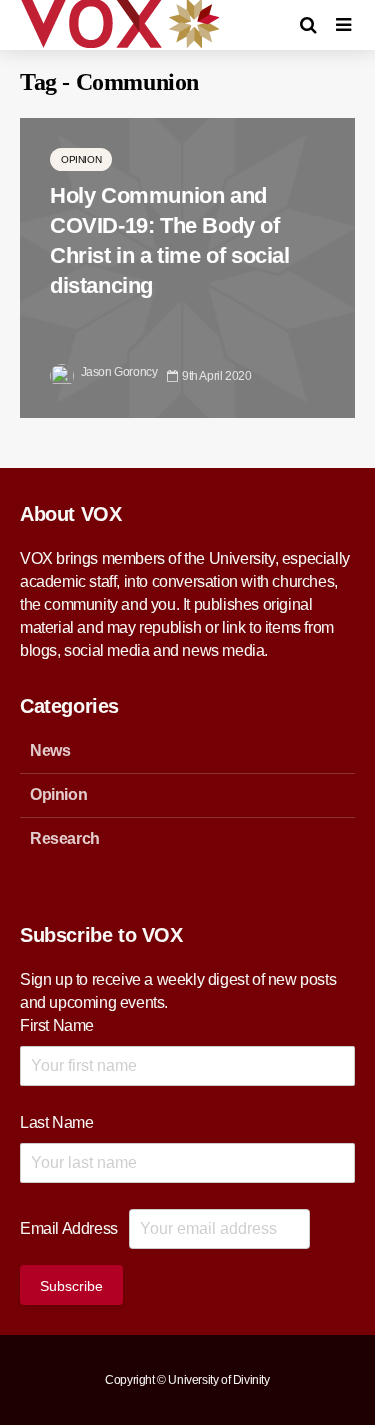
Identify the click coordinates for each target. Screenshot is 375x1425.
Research (65, 838)
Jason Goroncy (117, 372)
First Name (57, 1025)
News (50, 750)
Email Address (69, 1228)
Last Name (56, 1122)
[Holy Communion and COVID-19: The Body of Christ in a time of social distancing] (187, 266)
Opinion (81, 159)
